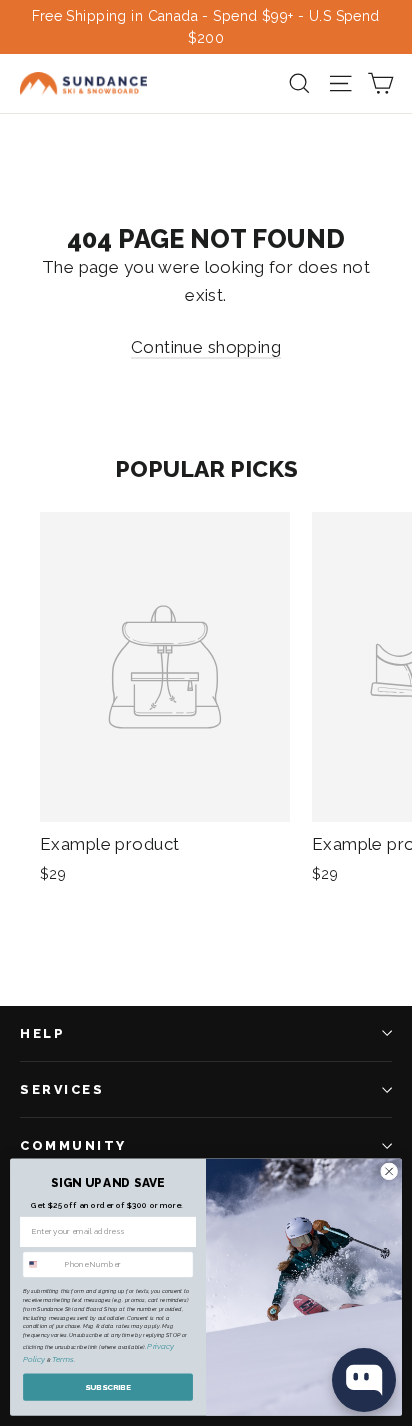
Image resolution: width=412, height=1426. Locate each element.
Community (73, 1145)
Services (62, 1089)
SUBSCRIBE (108, 1387)
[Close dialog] (389, 1172)
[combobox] (42, 1265)
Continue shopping (206, 347)
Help (42, 1033)
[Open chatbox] (364, 1380)
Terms (63, 1360)
